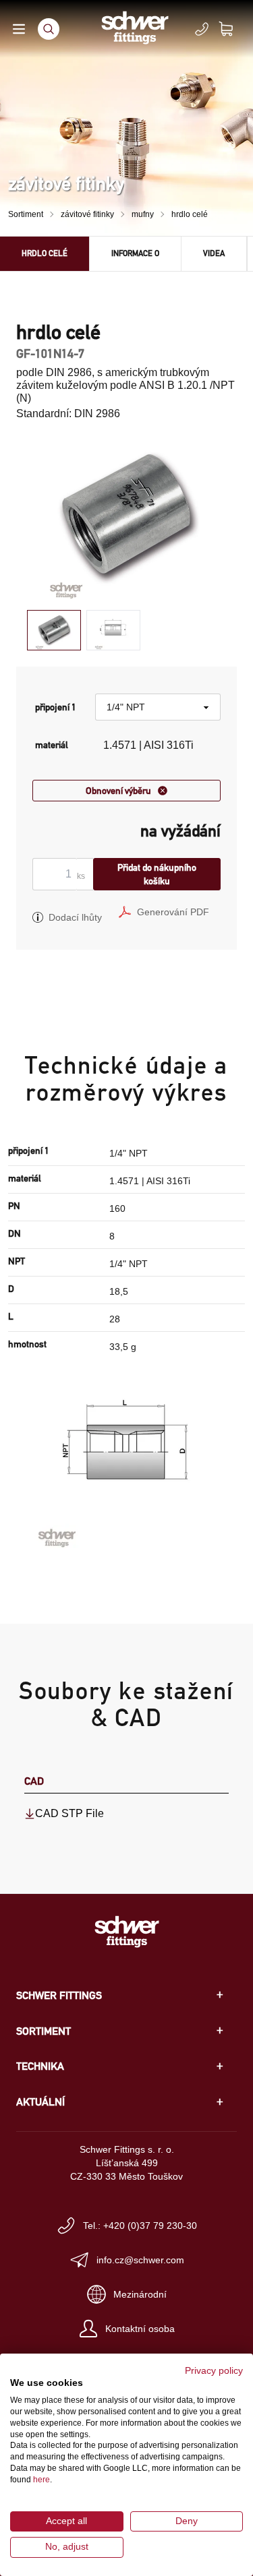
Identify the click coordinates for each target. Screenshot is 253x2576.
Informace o (135, 253)
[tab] (54, 631)
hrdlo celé (190, 214)
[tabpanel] (126, 517)
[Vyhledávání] (49, 29)
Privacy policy (214, 2371)
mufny (143, 214)
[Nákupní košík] (234, 29)
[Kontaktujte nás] (202, 29)
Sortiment (26, 214)
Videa (214, 253)
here (41, 2480)
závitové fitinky (87, 214)
